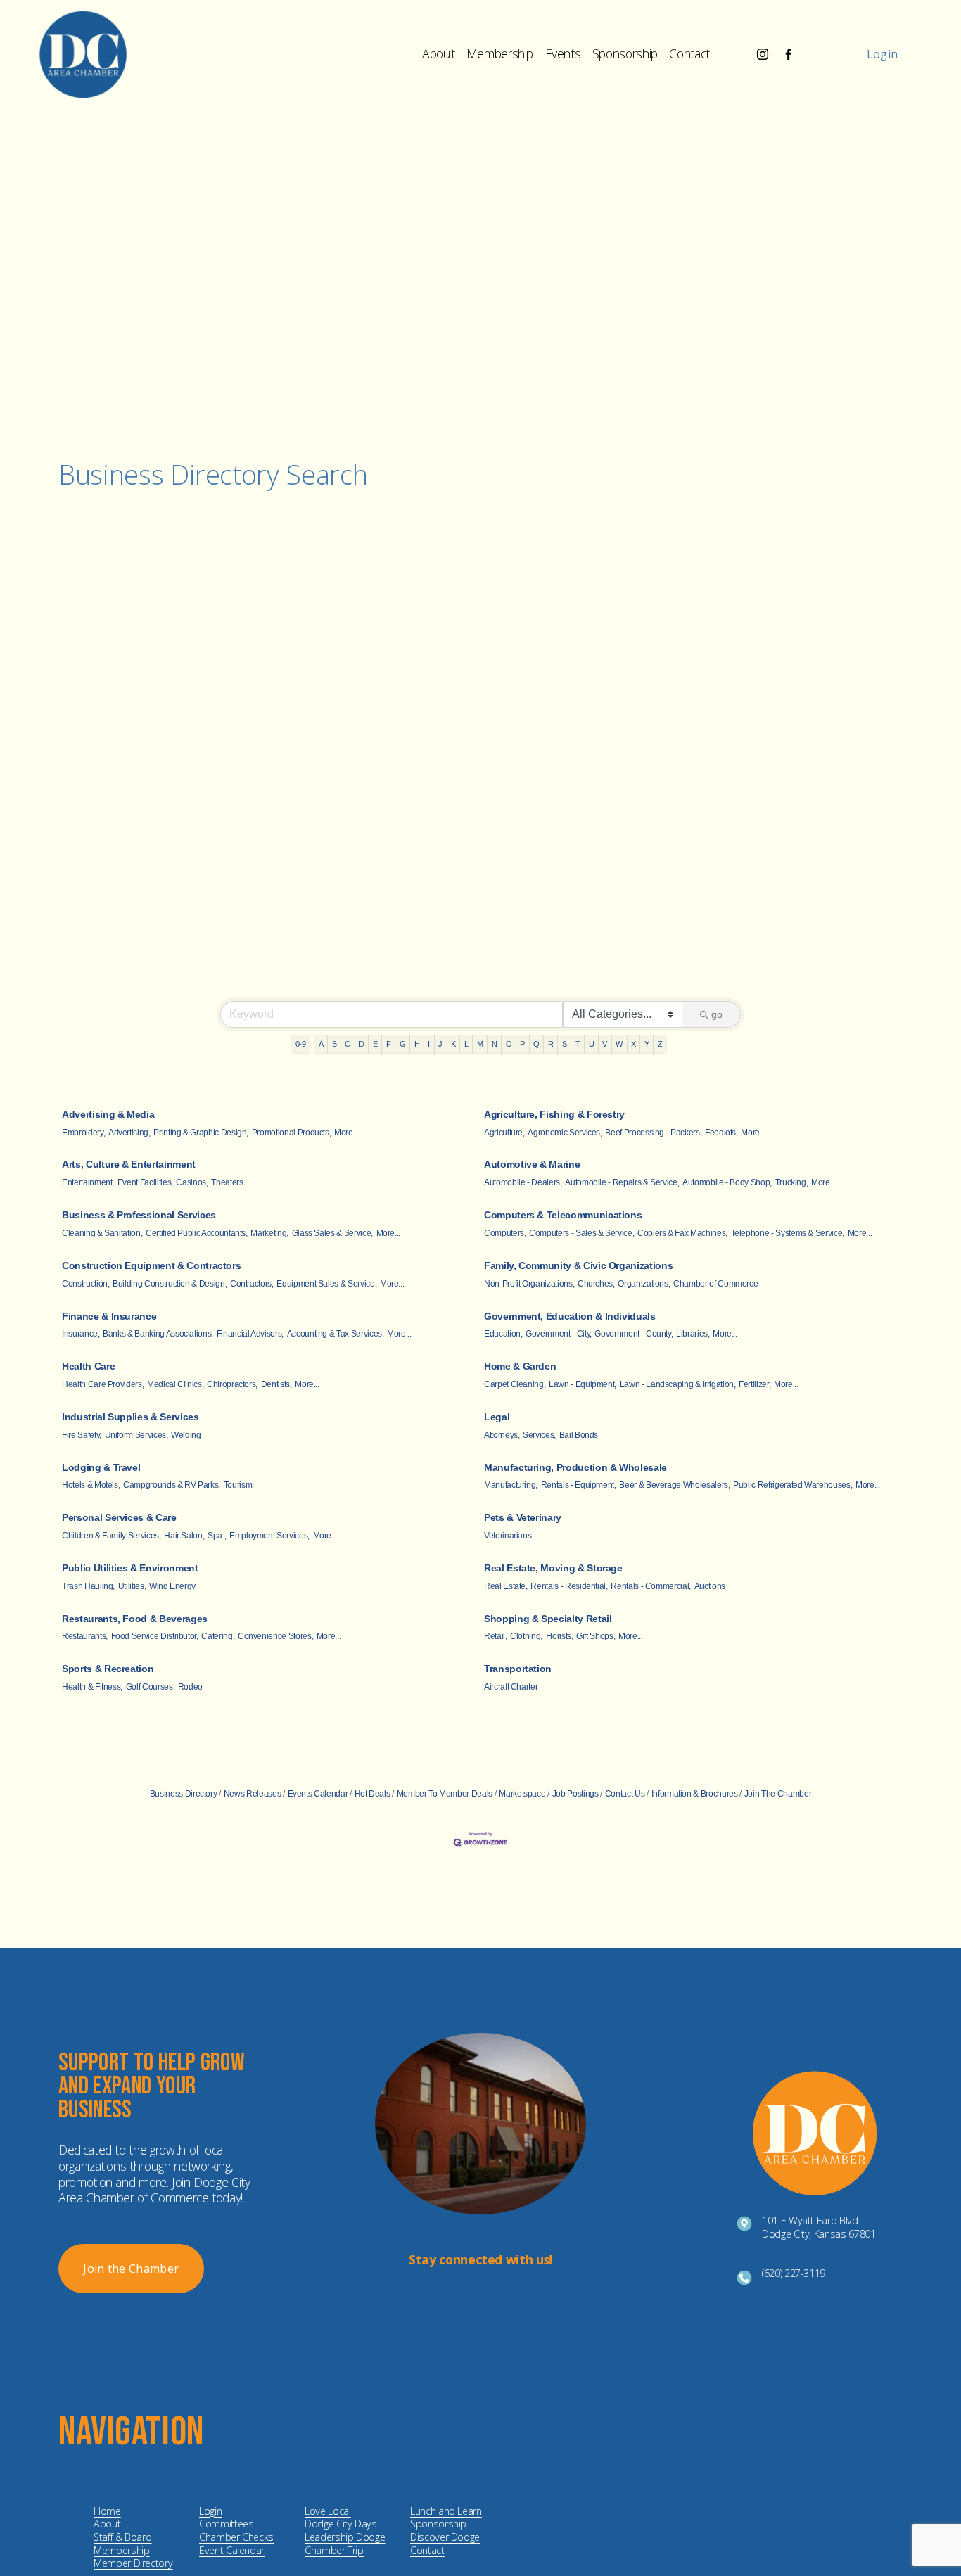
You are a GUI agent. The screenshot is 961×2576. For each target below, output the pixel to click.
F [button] (389, 1044)
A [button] (321, 1044)
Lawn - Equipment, (583, 1384)
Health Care (88, 1366)
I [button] (429, 1044)
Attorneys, (502, 1435)
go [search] (717, 1014)
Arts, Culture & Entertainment (129, 1164)
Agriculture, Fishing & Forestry (554, 1114)
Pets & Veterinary (523, 1517)
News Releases (252, 1794)
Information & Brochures (695, 1794)
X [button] (634, 1044)
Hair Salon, (184, 1536)
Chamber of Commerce (715, 1284)
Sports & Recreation (108, 1669)
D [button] (362, 1044)
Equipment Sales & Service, (326, 1284)
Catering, (218, 1636)
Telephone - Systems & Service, (788, 1233)
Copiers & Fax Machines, (682, 1233)
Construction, (85, 1284)
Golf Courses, (150, 1687)
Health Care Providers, (103, 1384)
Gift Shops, (596, 1636)
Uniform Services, (136, 1435)
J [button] (440, 1044)
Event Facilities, (145, 1182)
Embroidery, (83, 1133)
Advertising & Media (108, 1114)
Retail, (496, 1636)
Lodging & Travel (101, 1467)
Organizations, (644, 1284)
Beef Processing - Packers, (653, 1133)
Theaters (227, 1182)
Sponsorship (625, 53)
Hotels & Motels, (91, 1485)
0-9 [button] (301, 1044)
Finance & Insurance (109, 1316)
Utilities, (132, 1586)
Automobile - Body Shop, (727, 1182)
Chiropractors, (232, 1384)
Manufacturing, (511, 1485)
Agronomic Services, (565, 1133)
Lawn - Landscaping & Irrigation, (678, 1384)
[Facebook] (789, 54)
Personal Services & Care (119, 1517)
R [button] (551, 1044)
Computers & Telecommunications (563, 1215)
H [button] (417, 1044)
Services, (539, 1435)
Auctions (710, 1586)
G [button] (403, 1044)
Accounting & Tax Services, (336, 1334)
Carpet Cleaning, (515, 1384)
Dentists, (276, 1384)
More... (346, 1133)
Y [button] (647, 1044)
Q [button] (536, 1044)
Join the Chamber (131, 2269)
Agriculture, (504, 1133)
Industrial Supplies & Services (130, 1417)
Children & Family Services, (112, 1536)
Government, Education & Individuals (570, 1316)
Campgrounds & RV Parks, (172, 1485)
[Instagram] (763, 54)
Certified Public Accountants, (197, 1233)
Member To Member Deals (445, 1794)
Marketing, (269, 1233)
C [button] (348, 1044)
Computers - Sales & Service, (581, 1233)
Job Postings (575, 1794)
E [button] (375, 1044)
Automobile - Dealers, (523, 1182)
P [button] (522, 1044)
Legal (497, 1417)
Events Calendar (318, 1794)
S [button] (565, 1044)
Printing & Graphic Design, (201, 1133)
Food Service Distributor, (155, 1636)
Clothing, (526, 1636)
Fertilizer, (755, 1384)
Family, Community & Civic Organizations (578, 1265)
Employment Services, (269, 1536)
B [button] (335, 1044)
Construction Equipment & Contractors (151, 1265)
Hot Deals (373, 1794)
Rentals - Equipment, (579, 1485)
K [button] (453, 1044)
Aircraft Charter (511, 1687)
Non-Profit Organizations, (529, 1284)
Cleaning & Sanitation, (102, 1233)
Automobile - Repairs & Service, (622, 1182)
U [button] (592, 1044)
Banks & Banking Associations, (158, 1334)
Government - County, (634, 1334)
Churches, (596, 1284)
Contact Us (625, 1794)
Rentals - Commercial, (651, 1586)
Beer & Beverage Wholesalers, (674, 1485)
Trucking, (792, 1182)
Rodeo (190, 1687)
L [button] (466, 1044)
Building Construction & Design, (170, 1284)
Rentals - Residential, (569, 1586)
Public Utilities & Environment (130, 1568)
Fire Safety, (82, 1435)
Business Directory (184, 1794)
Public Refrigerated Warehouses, (793, 1485)
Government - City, (559, 1334)
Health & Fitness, (92, 1687)
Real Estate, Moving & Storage (553, 1568)
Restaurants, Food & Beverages (135, 1619)
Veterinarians (508, 1536)
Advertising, (129, 1133)
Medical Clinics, (175, 1384)
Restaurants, (85, 1636)
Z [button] (660, 1044)
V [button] (605, 1044)
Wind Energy (172, 1586)
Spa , (217, 1536)
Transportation (518, 1669)
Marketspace (522, 1794)
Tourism (238, 1485)
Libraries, (693, 1334)
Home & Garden (520, 1366)
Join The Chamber (778, 1794)
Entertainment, (88, 1182)
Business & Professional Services (139, 1215)
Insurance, (81, 1334)
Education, (503, 1334)
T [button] (578, 1044)
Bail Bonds (579, 1435)
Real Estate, (506, 1586)
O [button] (509, 1044)
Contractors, (252, 1284)
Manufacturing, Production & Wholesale (575, 1467)
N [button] (495, 1044)
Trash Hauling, (88, 1586)
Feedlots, (721, 1133)
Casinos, (192, 1182)
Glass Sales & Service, (332, 1233)
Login (883, 54)
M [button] (480, 1044)
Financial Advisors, (250, 1334)
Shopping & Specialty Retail (548, 1619)
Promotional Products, (292, 1133)
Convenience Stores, (275, 1636)
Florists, (560, 1636)
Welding (186, 1435)
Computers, (505, 1233)
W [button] (619, 1044)
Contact (689, 53)
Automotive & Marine (532, 1164)
